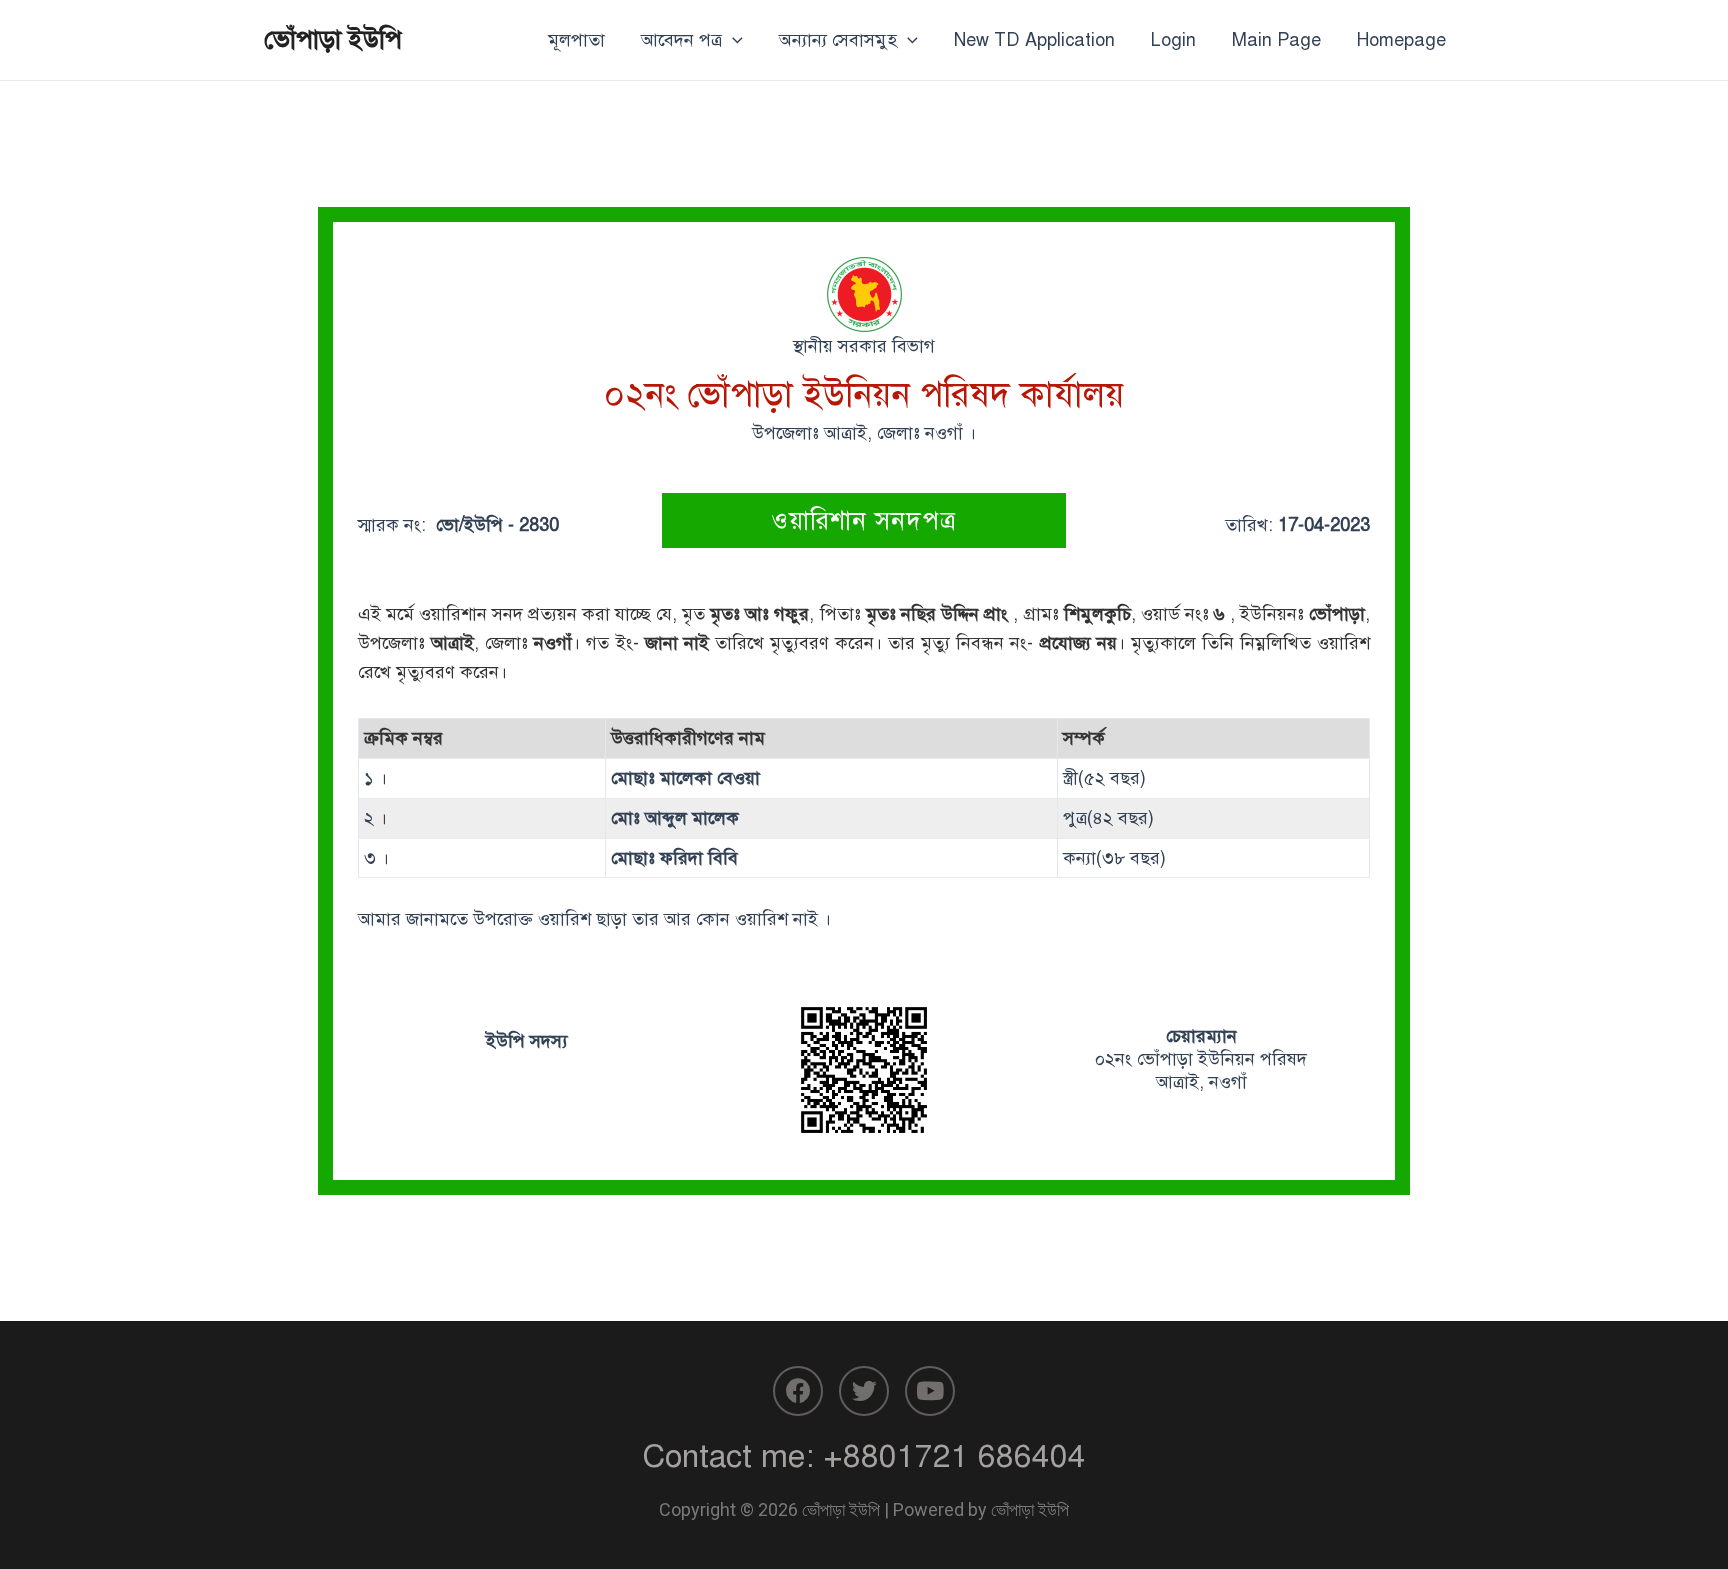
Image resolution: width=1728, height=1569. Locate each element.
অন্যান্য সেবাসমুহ (838, 40)
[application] (732, 40)
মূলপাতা (576, 40)
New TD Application (1034, 40)
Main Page (1276, 40)
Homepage (1401, 40)
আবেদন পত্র (681, 40)
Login (1173, 40)
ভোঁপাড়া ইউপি (333, 39)
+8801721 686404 (954, 1456)
